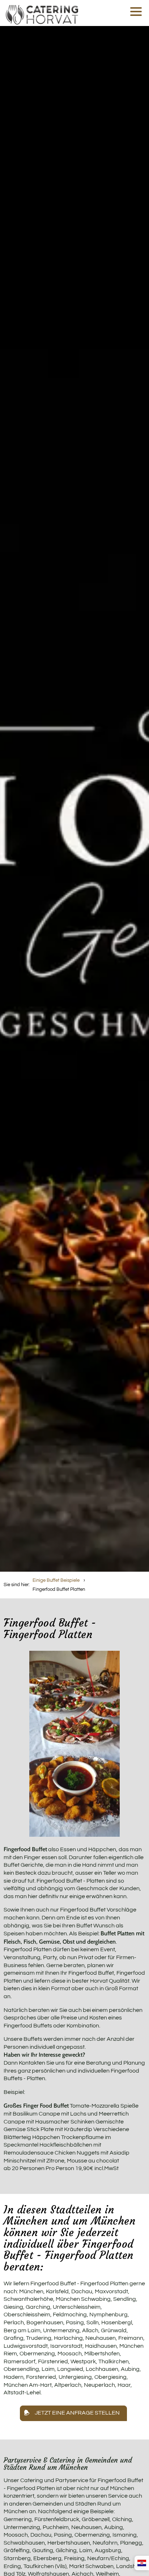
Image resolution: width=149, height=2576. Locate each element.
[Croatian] (142, 2563)
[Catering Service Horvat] (42, 13)
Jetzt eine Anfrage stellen (77, 2413)
